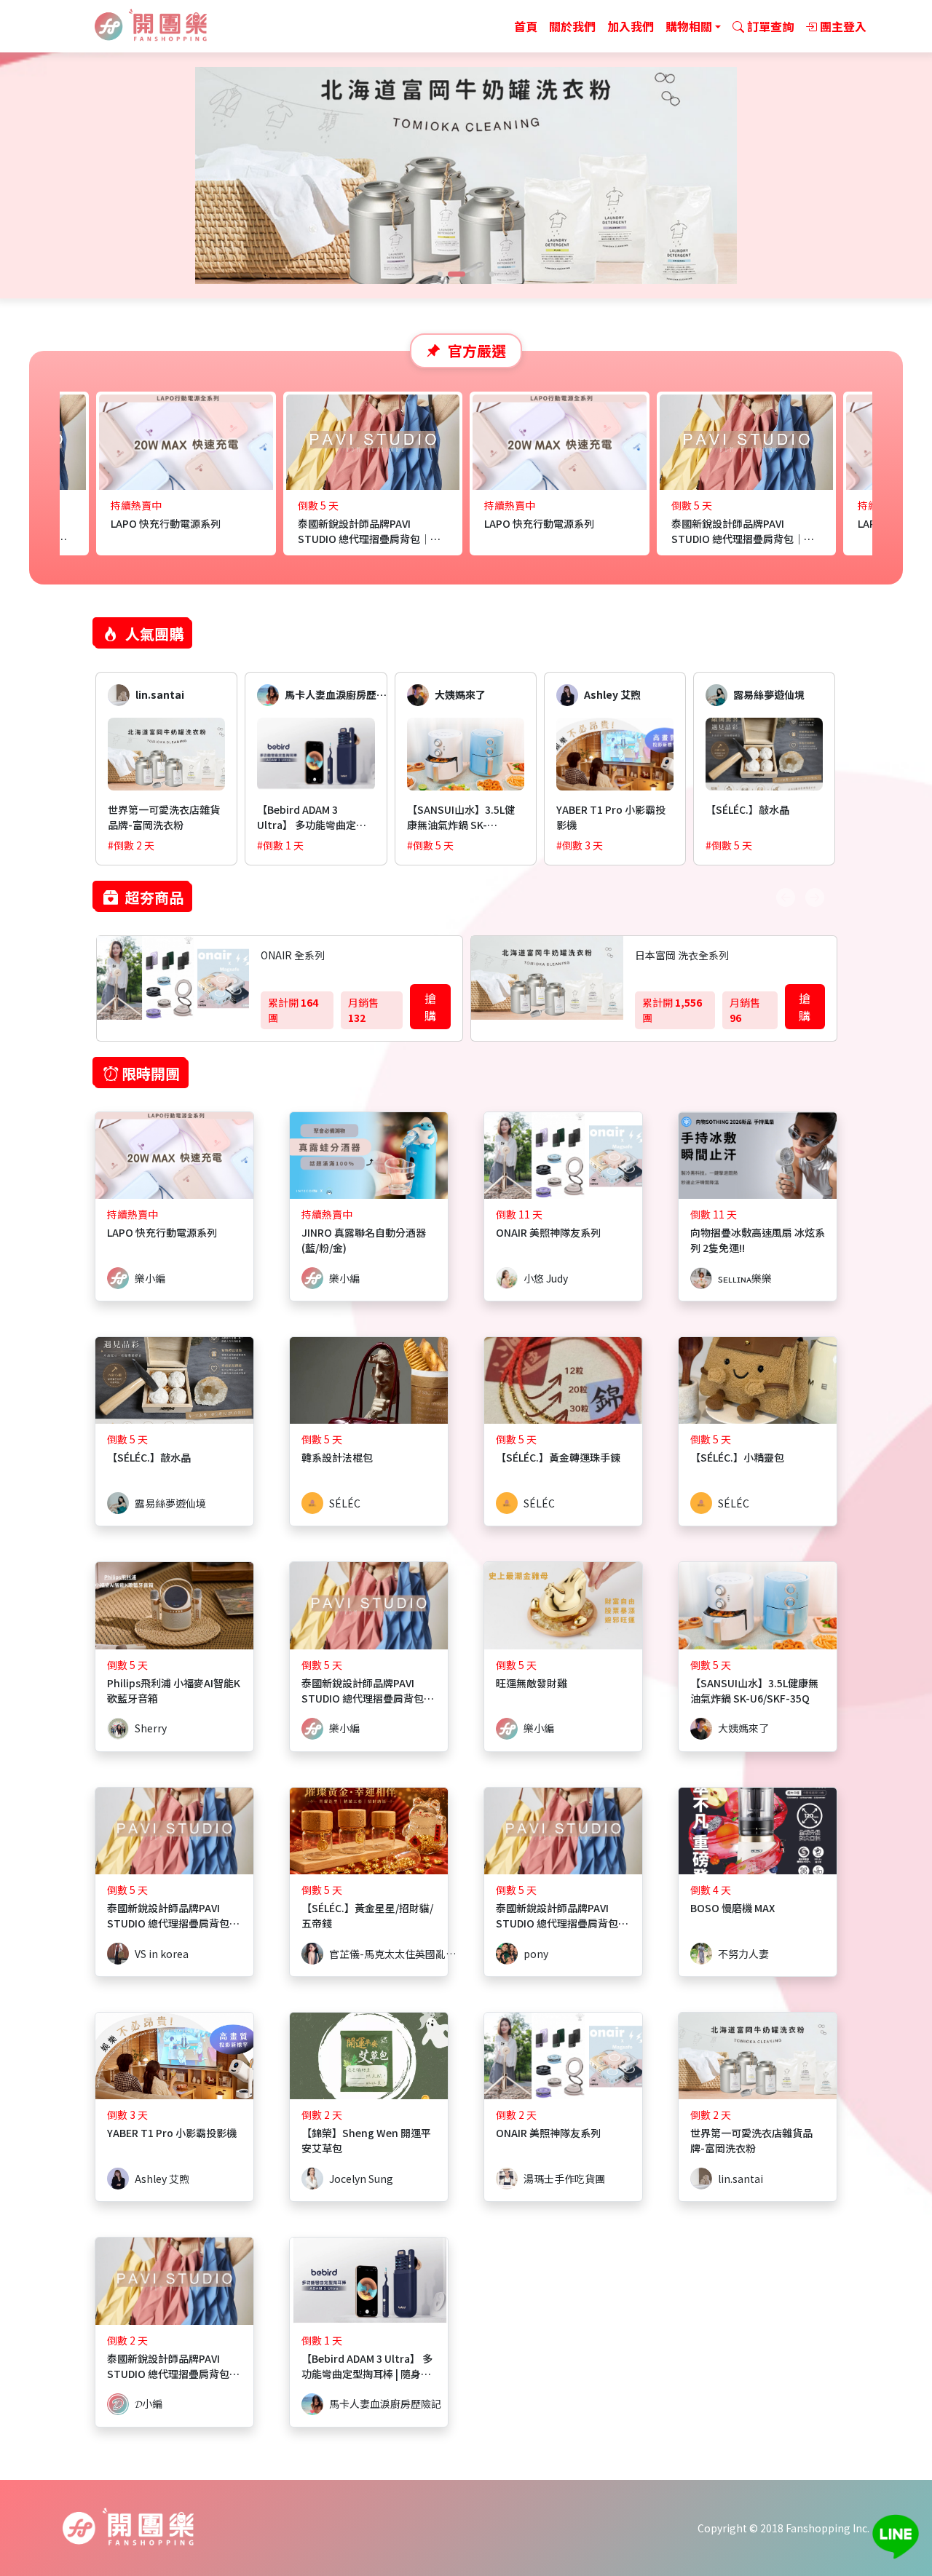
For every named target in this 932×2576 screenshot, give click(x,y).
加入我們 (631, 26)
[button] (440, 274)
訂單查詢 (769, 26)
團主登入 (842, 26)
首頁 (526, 26)
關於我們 (572, 26)
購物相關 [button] (689, 26)
